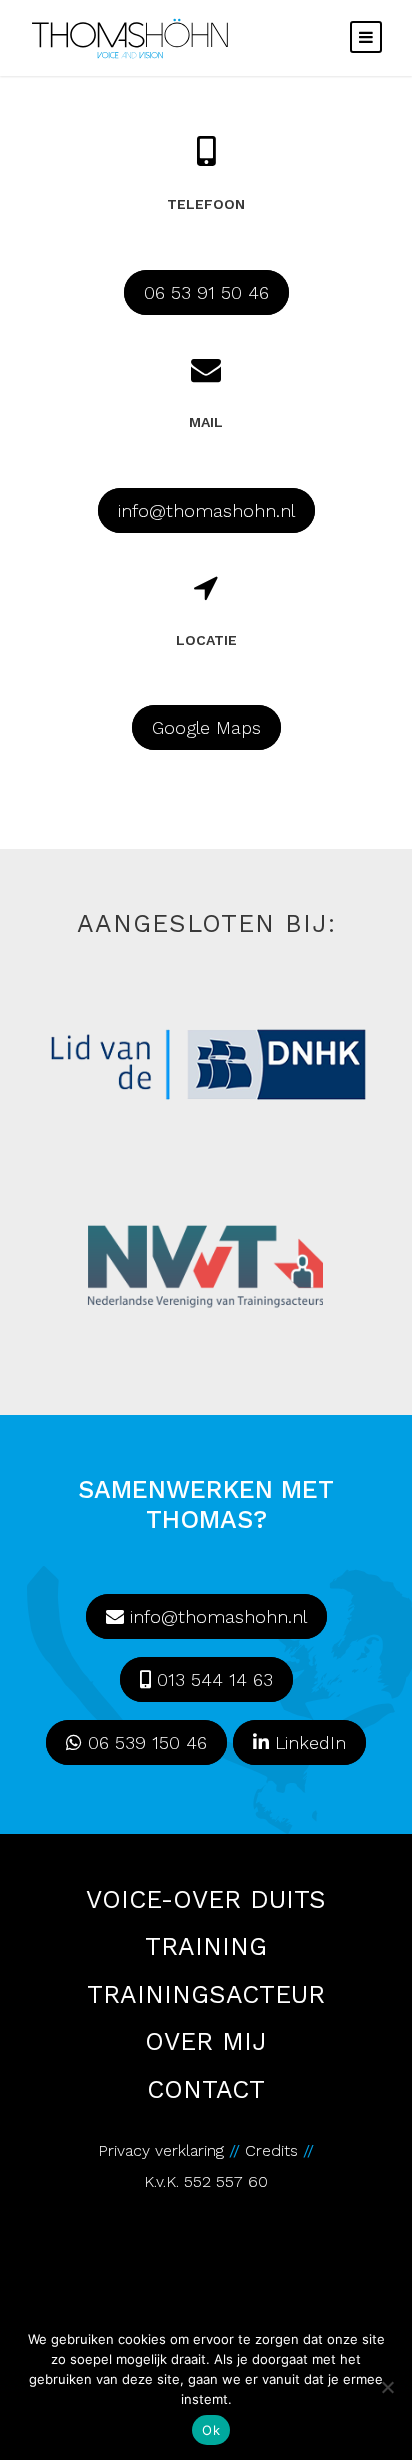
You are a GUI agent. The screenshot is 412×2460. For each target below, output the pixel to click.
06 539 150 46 (144, 1742)
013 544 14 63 (212, 1679)
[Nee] (387, 2387)
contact (206, 2090)
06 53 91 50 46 (206, 292)
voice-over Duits (206, 1900)
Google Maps (206, 727)
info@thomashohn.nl (206, 510)
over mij (206, 2042)
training (206, 1947)
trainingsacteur (206, 1995)
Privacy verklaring (161, 2150)
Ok (211, 2430)
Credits (274, 2150)
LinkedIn (307, 1742)
